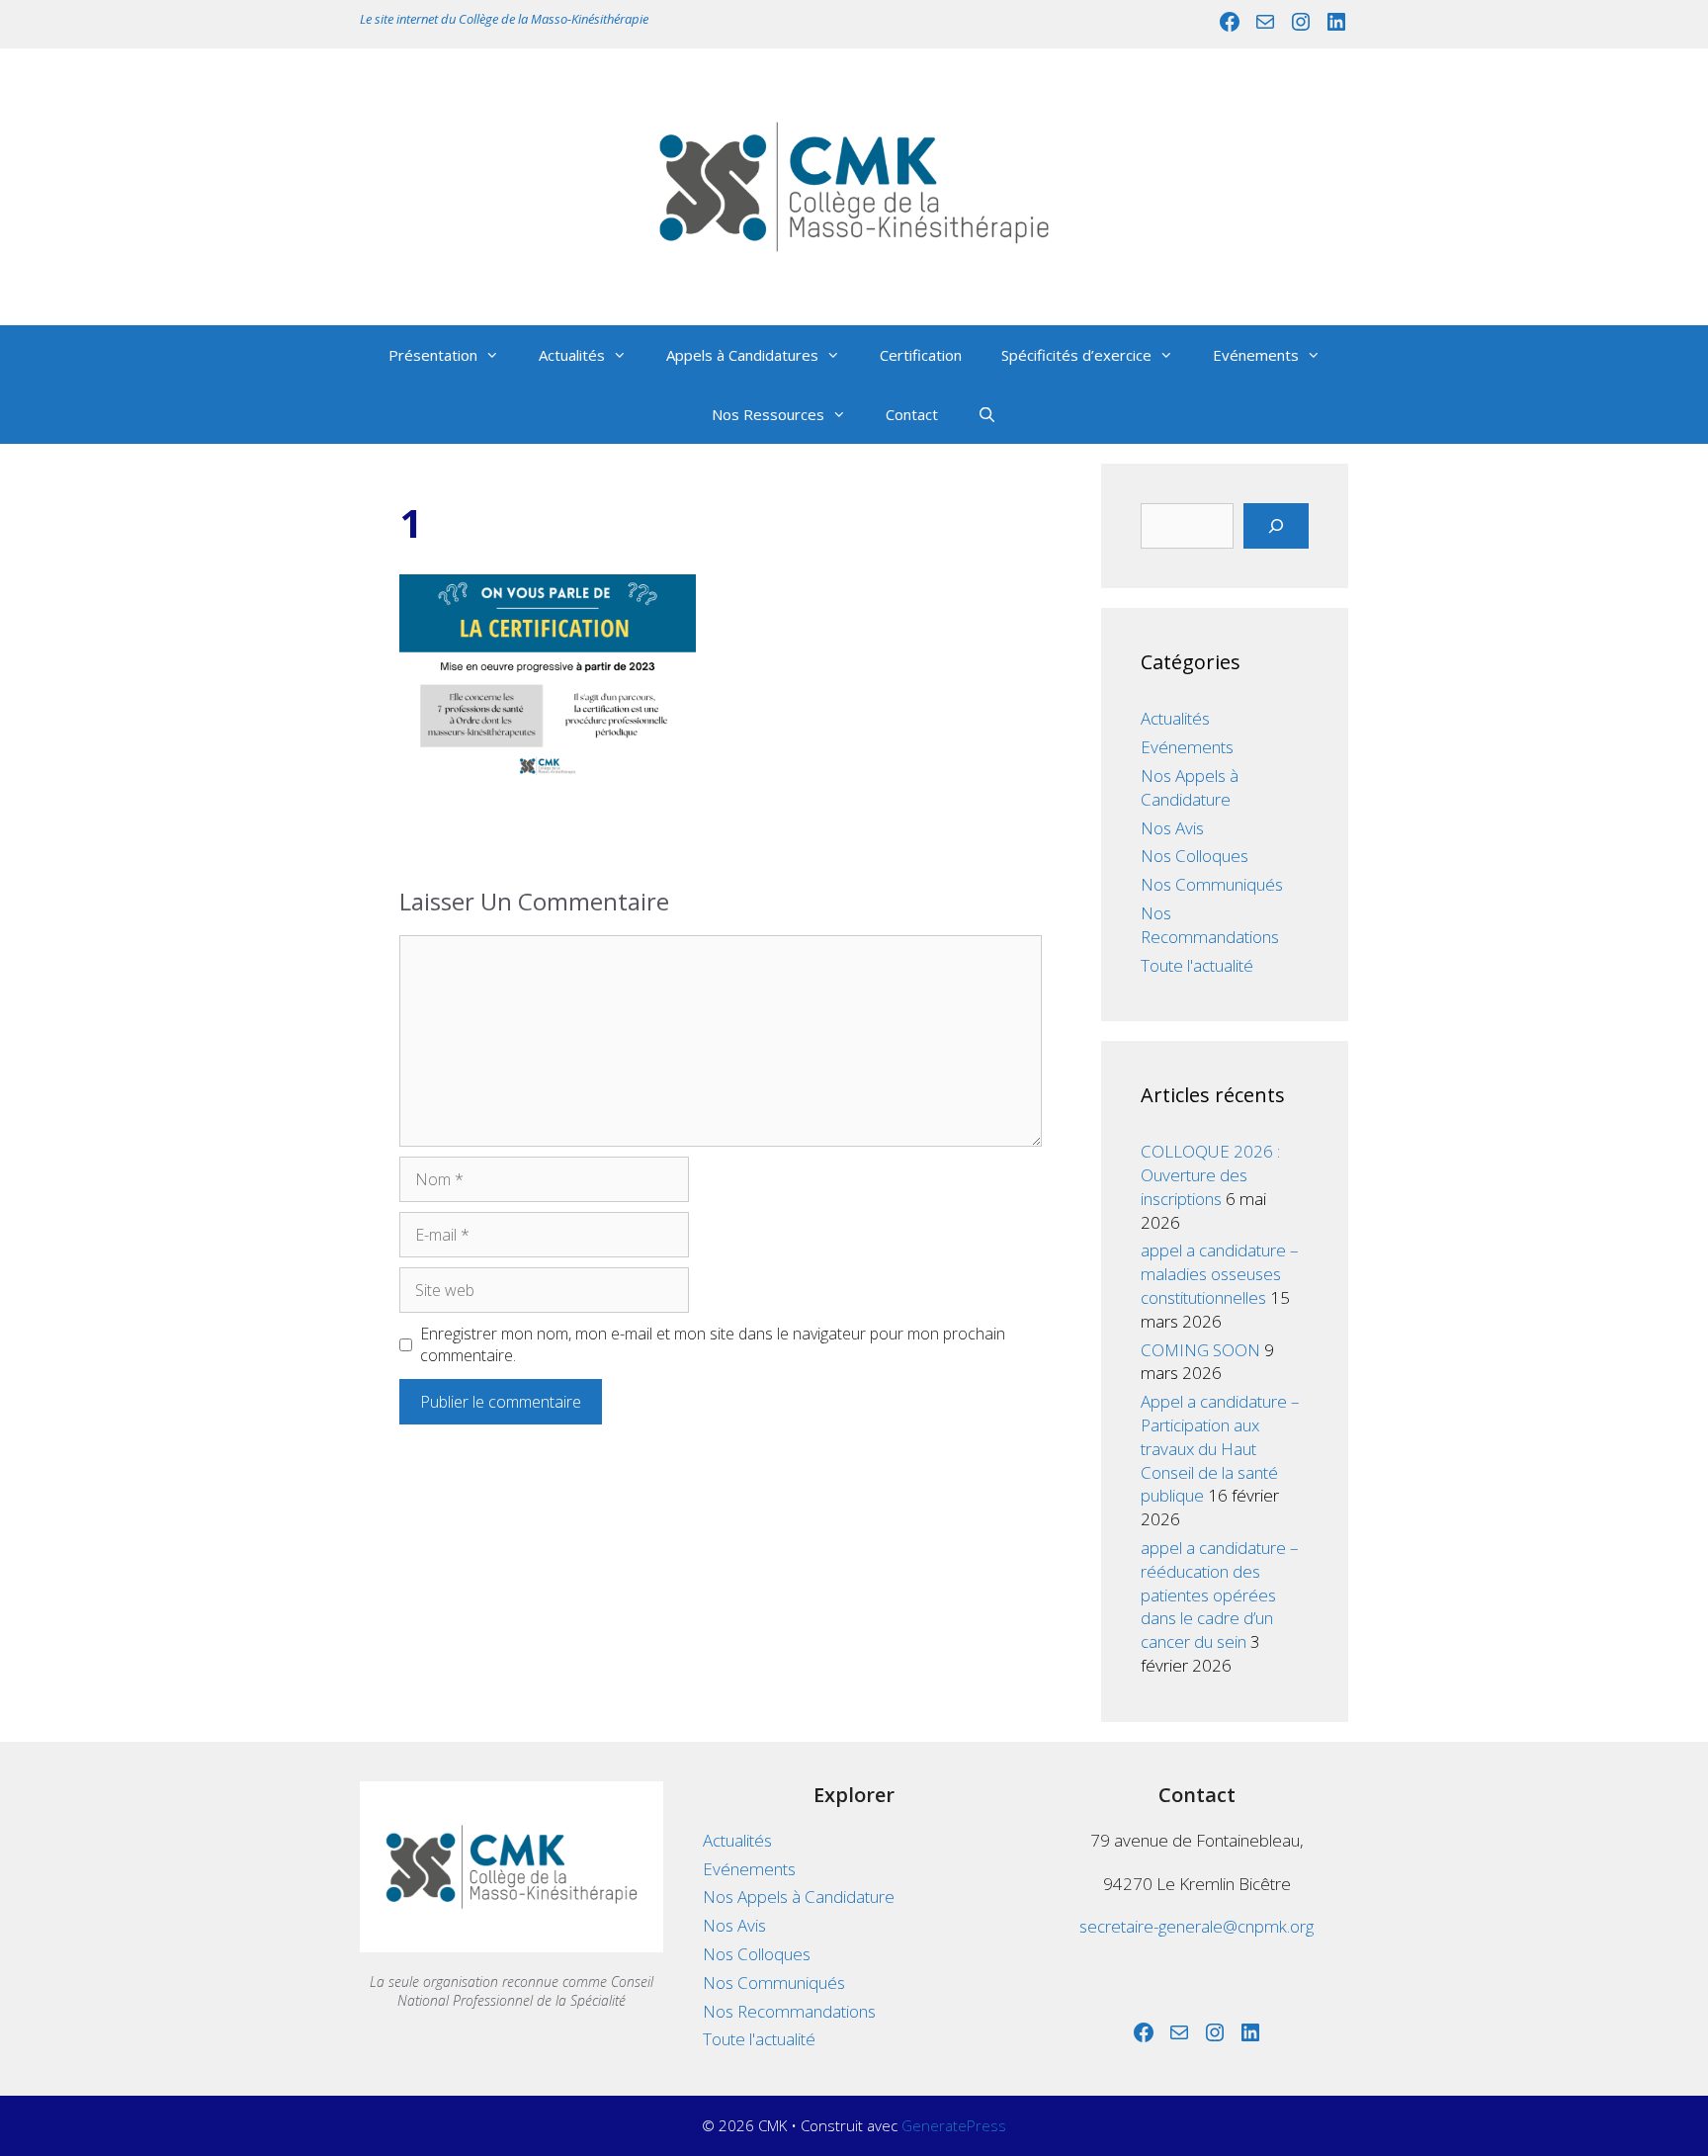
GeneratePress (954, 2125)
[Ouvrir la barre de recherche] (987, 414)
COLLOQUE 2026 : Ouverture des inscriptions (1210, 1175)
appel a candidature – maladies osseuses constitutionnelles (1220, 1274)
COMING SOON (1200, 1350)
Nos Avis (1172, 828)
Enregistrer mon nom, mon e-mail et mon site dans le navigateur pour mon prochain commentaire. (713, 1344)
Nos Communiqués (1212, 884)
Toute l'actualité (1197, 965)
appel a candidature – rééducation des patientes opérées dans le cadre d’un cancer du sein (1220, 1595)
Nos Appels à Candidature (1190, 787)
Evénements (1256, 355)
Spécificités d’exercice (1076, 355)
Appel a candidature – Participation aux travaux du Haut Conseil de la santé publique (1220, 1448)
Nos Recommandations (1210, 925)
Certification (921, 355)
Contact (912, 414)
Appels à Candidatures (742, 355)
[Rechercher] (1276, 526)
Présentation (433, 355)
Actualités (572, 355)
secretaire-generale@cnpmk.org (1196, 1926)
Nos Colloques (1195, 856)
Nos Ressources (768, 414)
